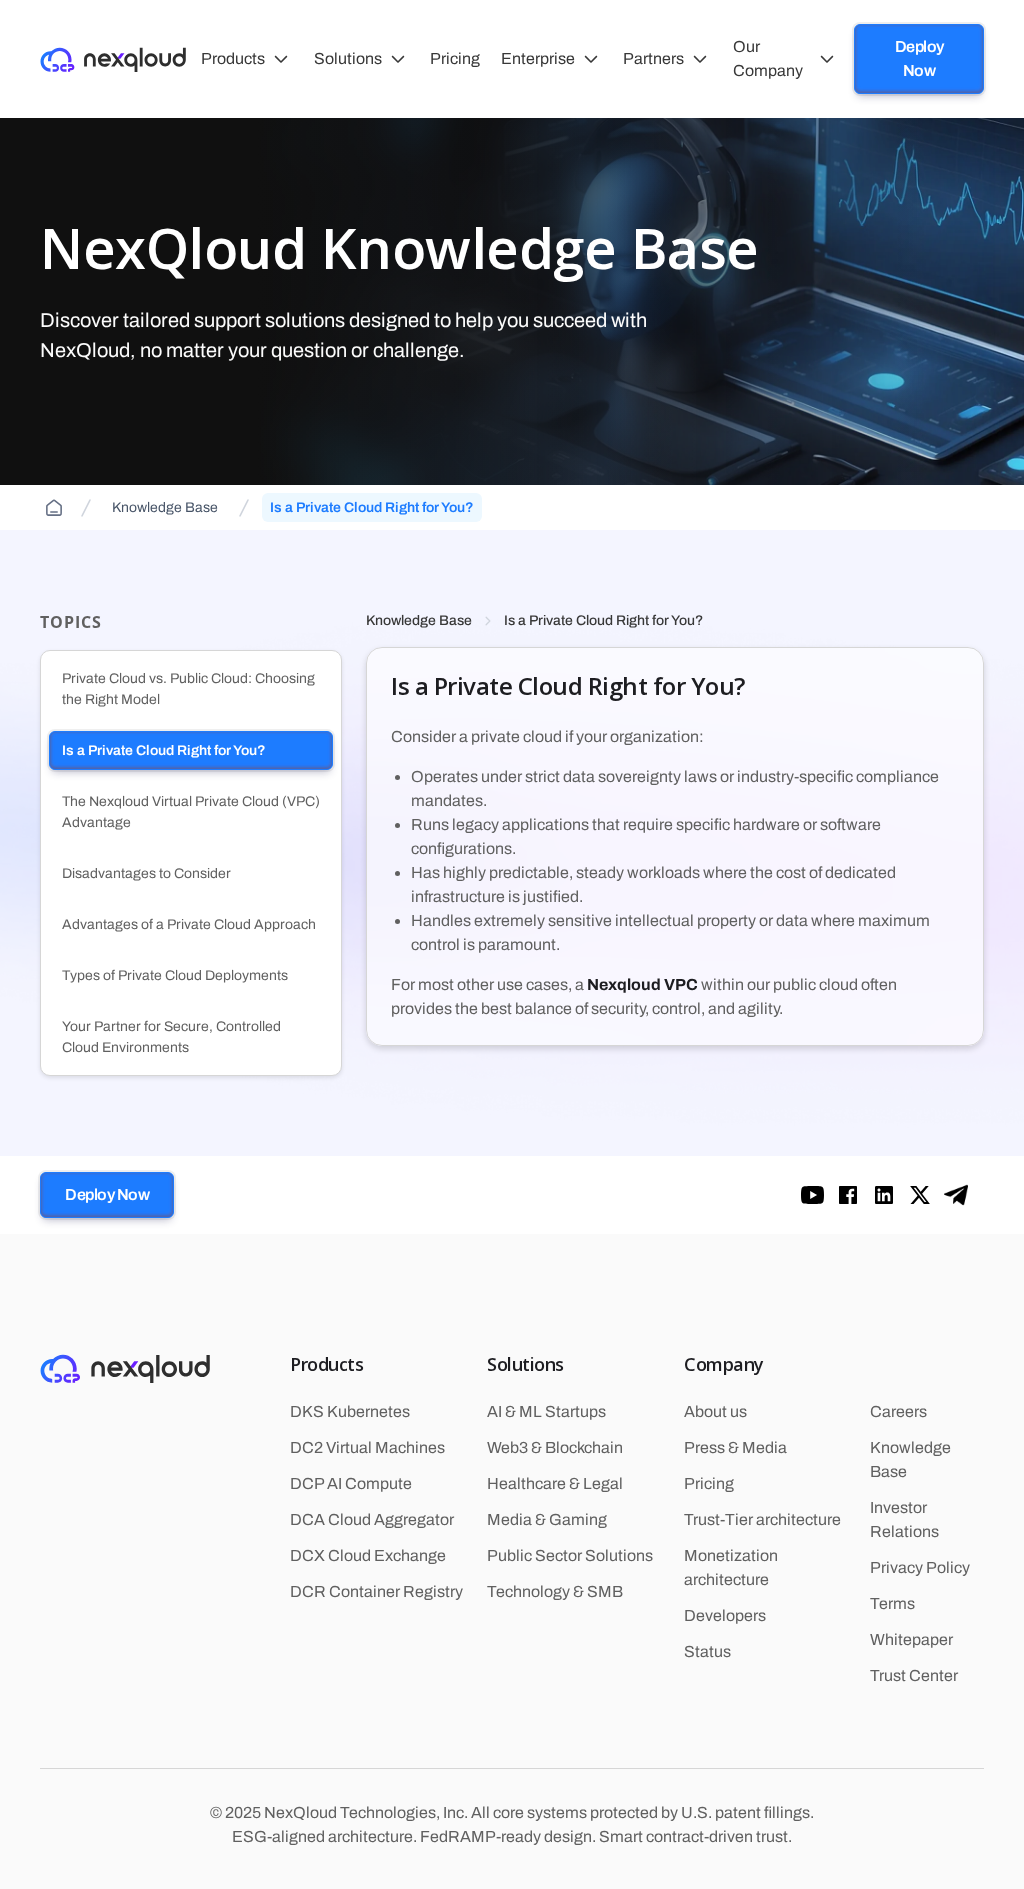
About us (715, 1411)
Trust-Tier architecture (762, 1519)
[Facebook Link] (812, 1195)
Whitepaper (911, 1639)
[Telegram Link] (956, 1195)
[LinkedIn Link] (884, 1195)
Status (707, 1651)
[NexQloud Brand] (125, 1368)
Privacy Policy (920, 1567)
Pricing (709, 1483)
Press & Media (735, 1447)
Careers (898, 1411)
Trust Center (914, 1675)
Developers (725, 1615)
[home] (113, 58)
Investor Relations (904, 1519)
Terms (892, 1603)
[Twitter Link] (920, 1195)
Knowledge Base (419, 620)
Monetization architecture (731, 1567)
